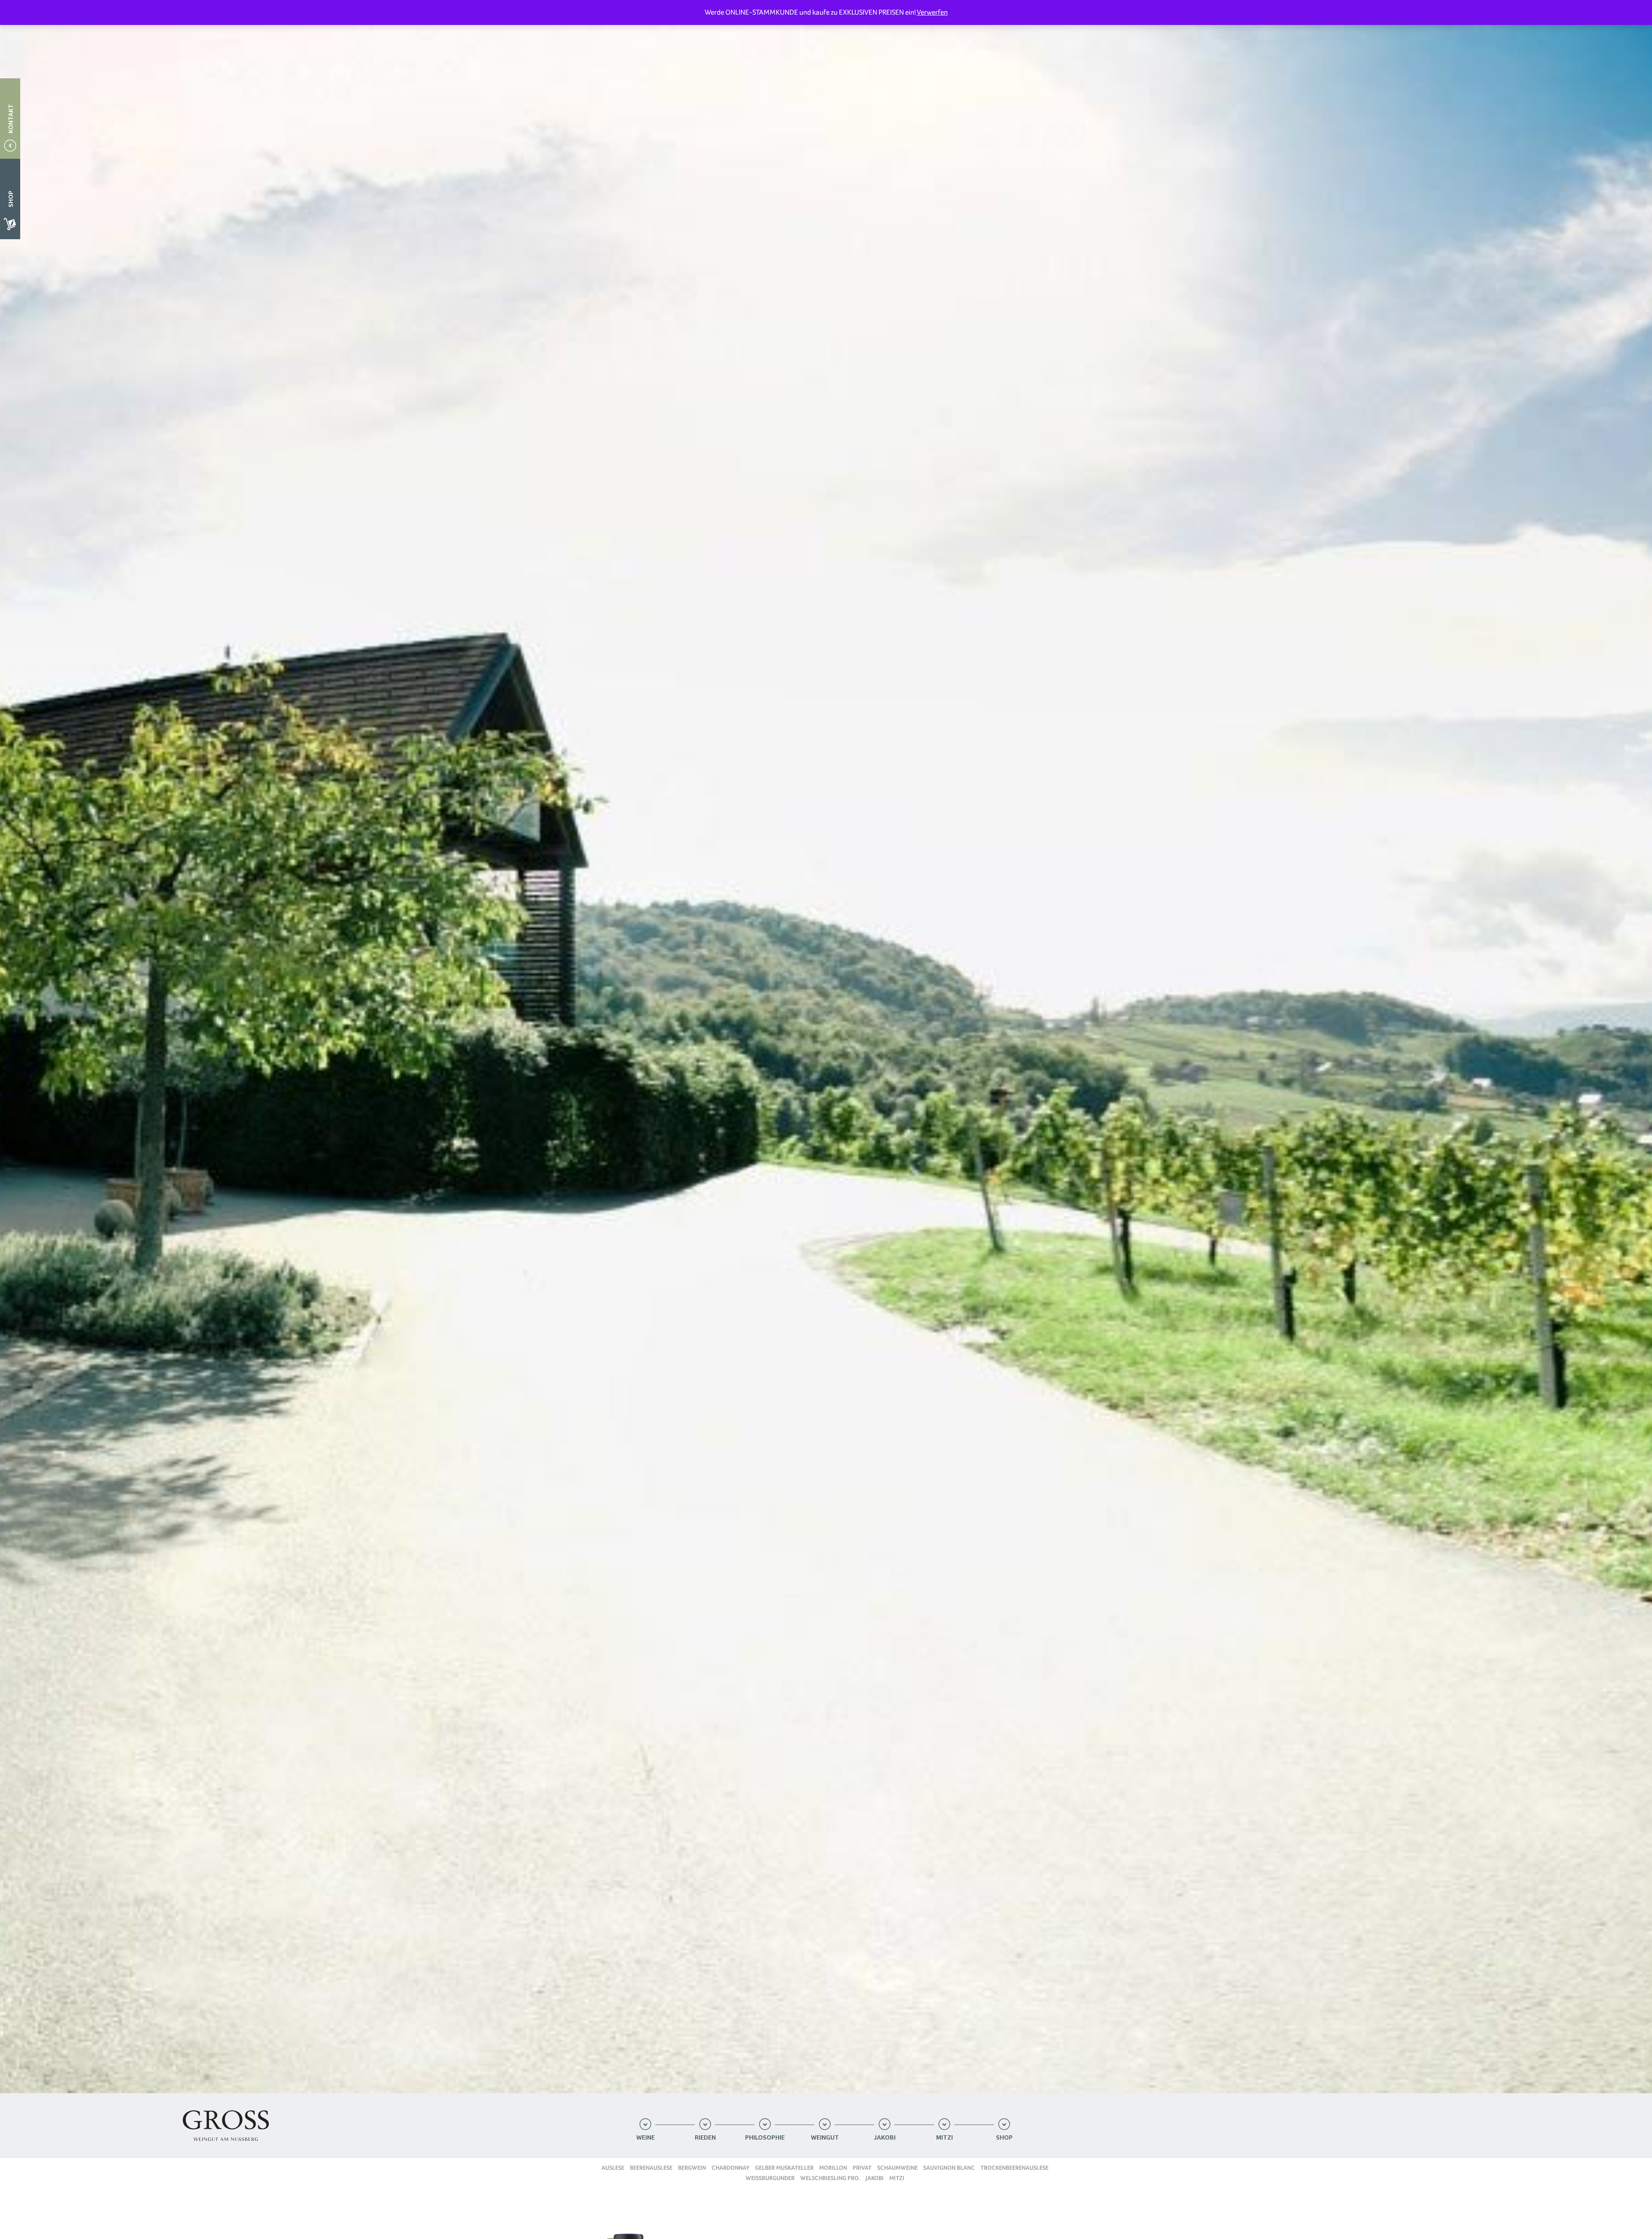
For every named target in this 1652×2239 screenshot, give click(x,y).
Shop (1004, 2138)
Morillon (833, 2168)
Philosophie (765, 2138)
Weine (646, 2138)
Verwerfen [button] (932, 12)
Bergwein (692, 2168)
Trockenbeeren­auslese (1014, 2168)
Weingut (825, 2138)
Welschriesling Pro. (830, 2178)
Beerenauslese (651, 2168)
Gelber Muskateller (784, 2168)
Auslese (613, 2168)
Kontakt (11, 119)
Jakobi (885, 2138)
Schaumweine (897, 2168)
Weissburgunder (770, 2178)
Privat (862, 2168)
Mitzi (945, 2138)
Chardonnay (730, 2168)
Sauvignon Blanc (949, 2168)
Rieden (705, 2138)
